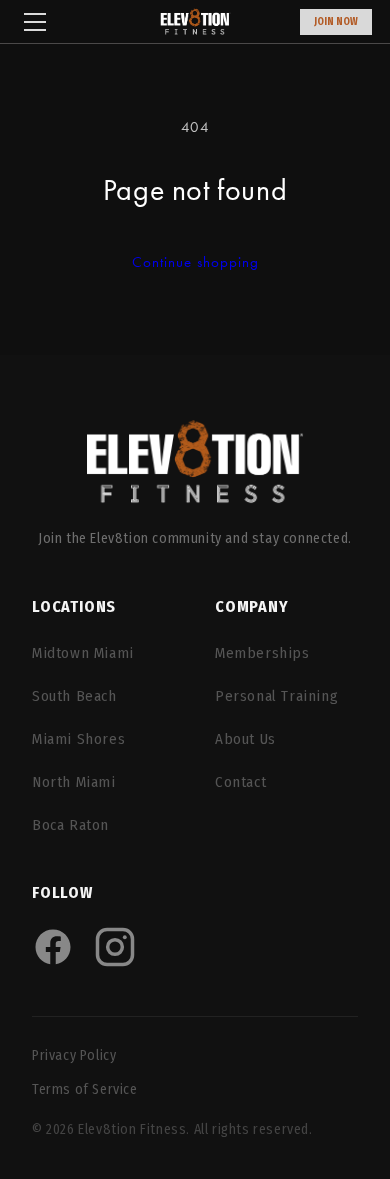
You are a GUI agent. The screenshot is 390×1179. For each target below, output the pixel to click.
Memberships (262, 653)
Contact (240, 782)
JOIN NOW (336, 22)
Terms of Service (85, 1089)
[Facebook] (53, 947)
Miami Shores (78, 739)
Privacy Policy (74, 1055)
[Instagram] (115, 947)
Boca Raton (70, 825)
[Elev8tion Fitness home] (195, 468)
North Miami (74, 782)
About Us (245, 739)
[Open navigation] (35, 22)
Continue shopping (195, 262)
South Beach (74, 696)
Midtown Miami (83, 653)
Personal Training (276, 696)
